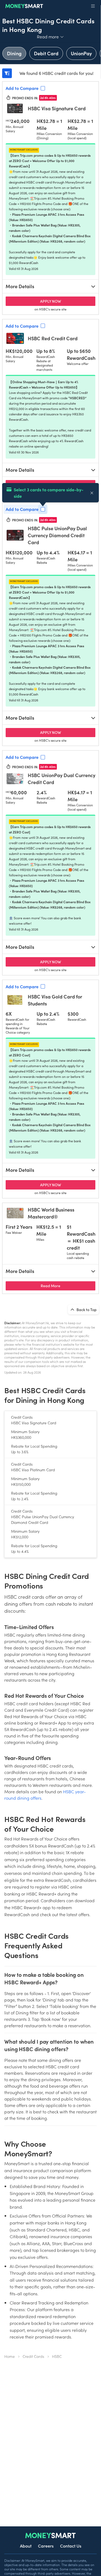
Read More (68, 1285)
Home (10, 2356)
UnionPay (81, 53)
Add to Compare (22, 88)
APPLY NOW (68, 301)
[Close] (92, 493)
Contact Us (71, 2546)
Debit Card (46, 53)
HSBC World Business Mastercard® (51, 1213)
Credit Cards (33, 2356)
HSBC (57, 2356)
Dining (14, 53)
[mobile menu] (93, 6)
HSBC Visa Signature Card (57, 108)
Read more (50, 36)
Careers (46, 2546)
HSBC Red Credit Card (53, 338)
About (26, 2546)
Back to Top (86, 1309)
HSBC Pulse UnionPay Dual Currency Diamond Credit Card (57, 535)
